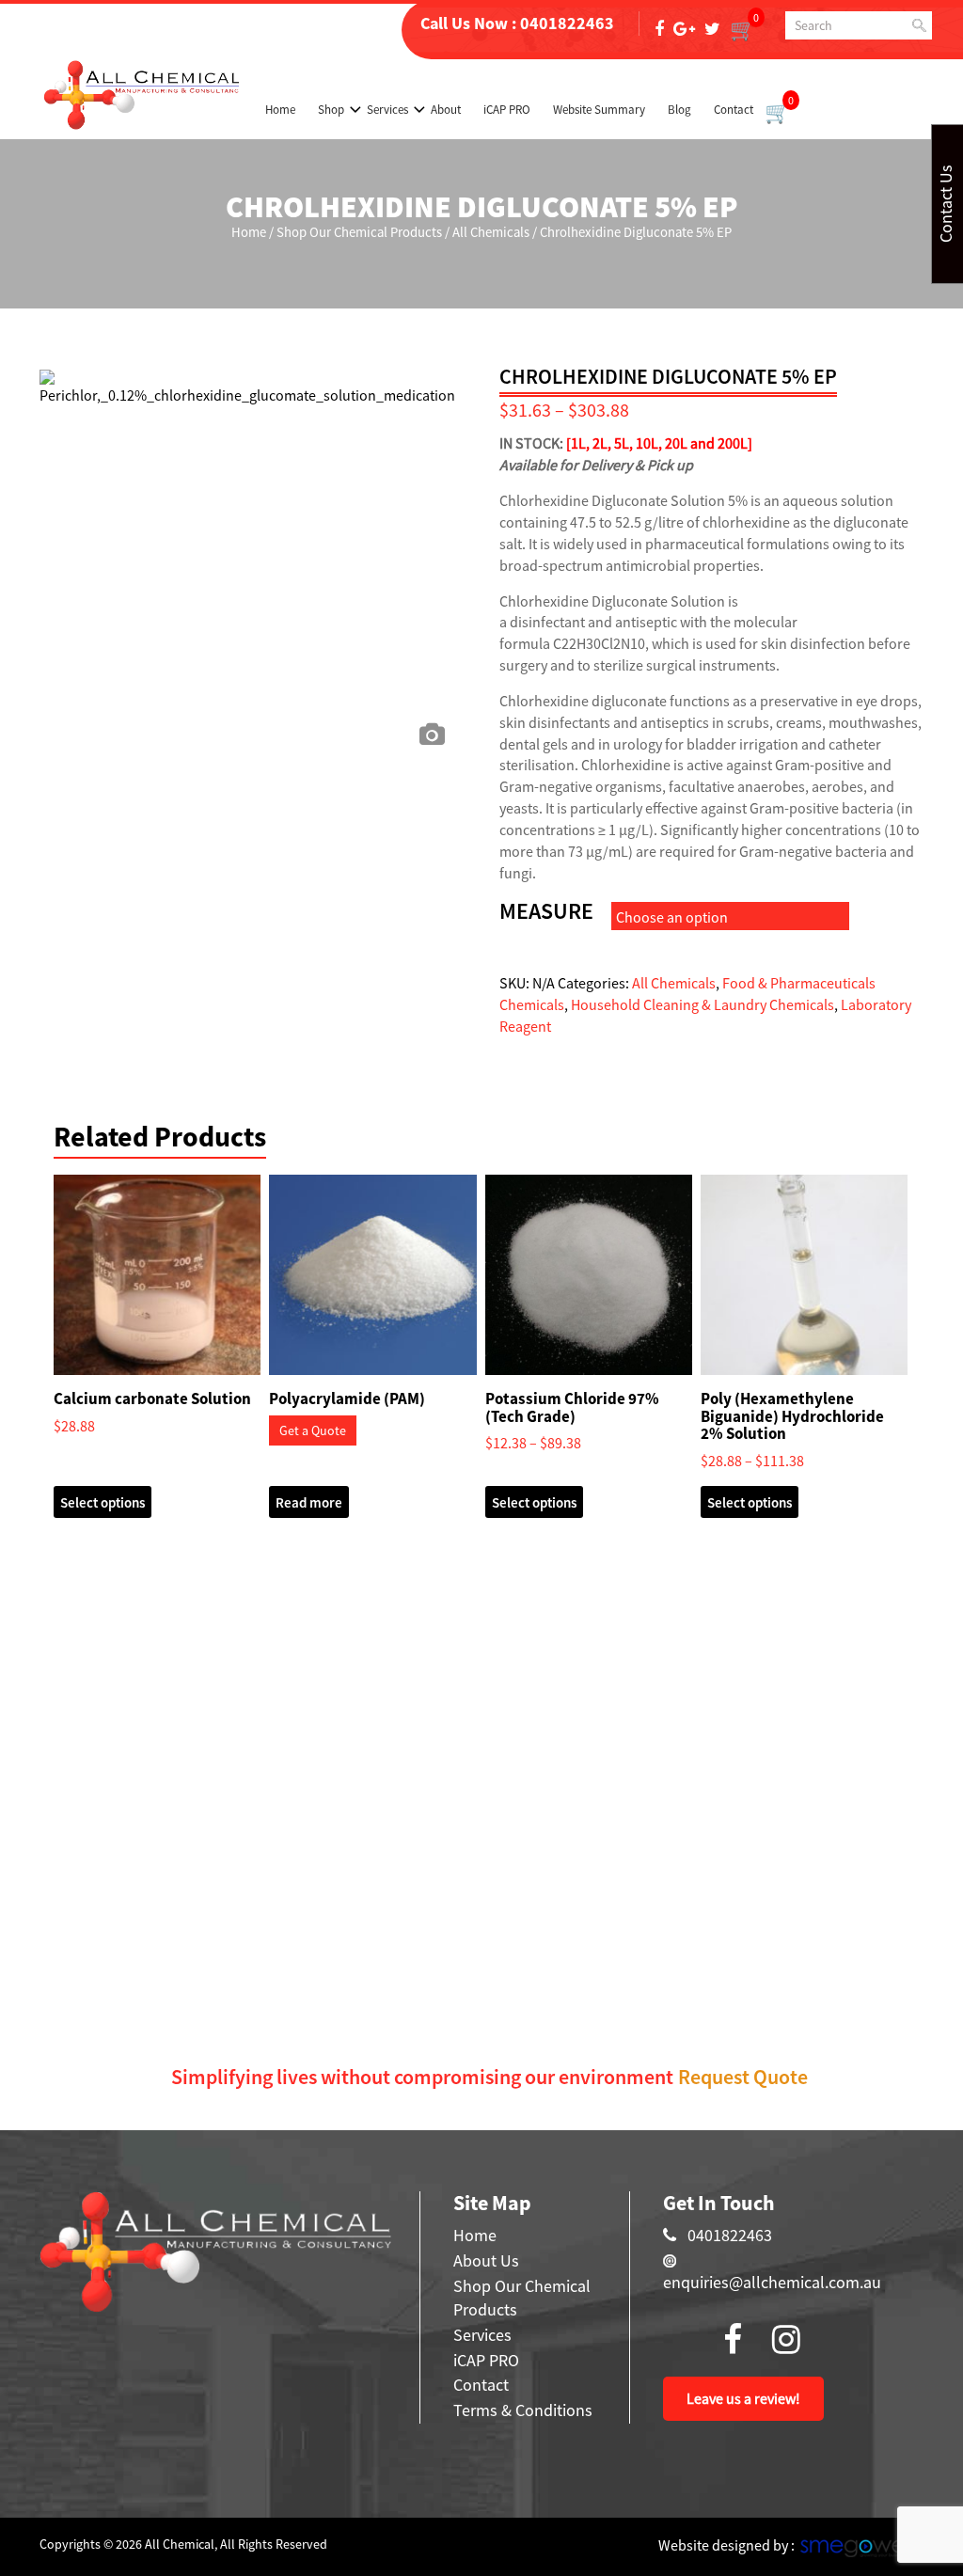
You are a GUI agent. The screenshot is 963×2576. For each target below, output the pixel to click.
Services (387, 110)
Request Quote (743, 2077)
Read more (309, 1502)
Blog (679, 110)
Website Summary (599, 110)
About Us (486, 2260)
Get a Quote (313, 1430)
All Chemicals (491, 232)
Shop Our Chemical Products (359, 232)
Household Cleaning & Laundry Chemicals (703, 1004)
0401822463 (567, 23)
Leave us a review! (743, 2398)
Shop (331, 110)
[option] (252, 532)
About (446, 110)
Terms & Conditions (523, 2410)
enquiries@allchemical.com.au (772, 2282)
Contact (734, 110)
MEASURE (546, 911)
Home (280, 110)
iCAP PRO (507, 110)
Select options (103, 1502)
